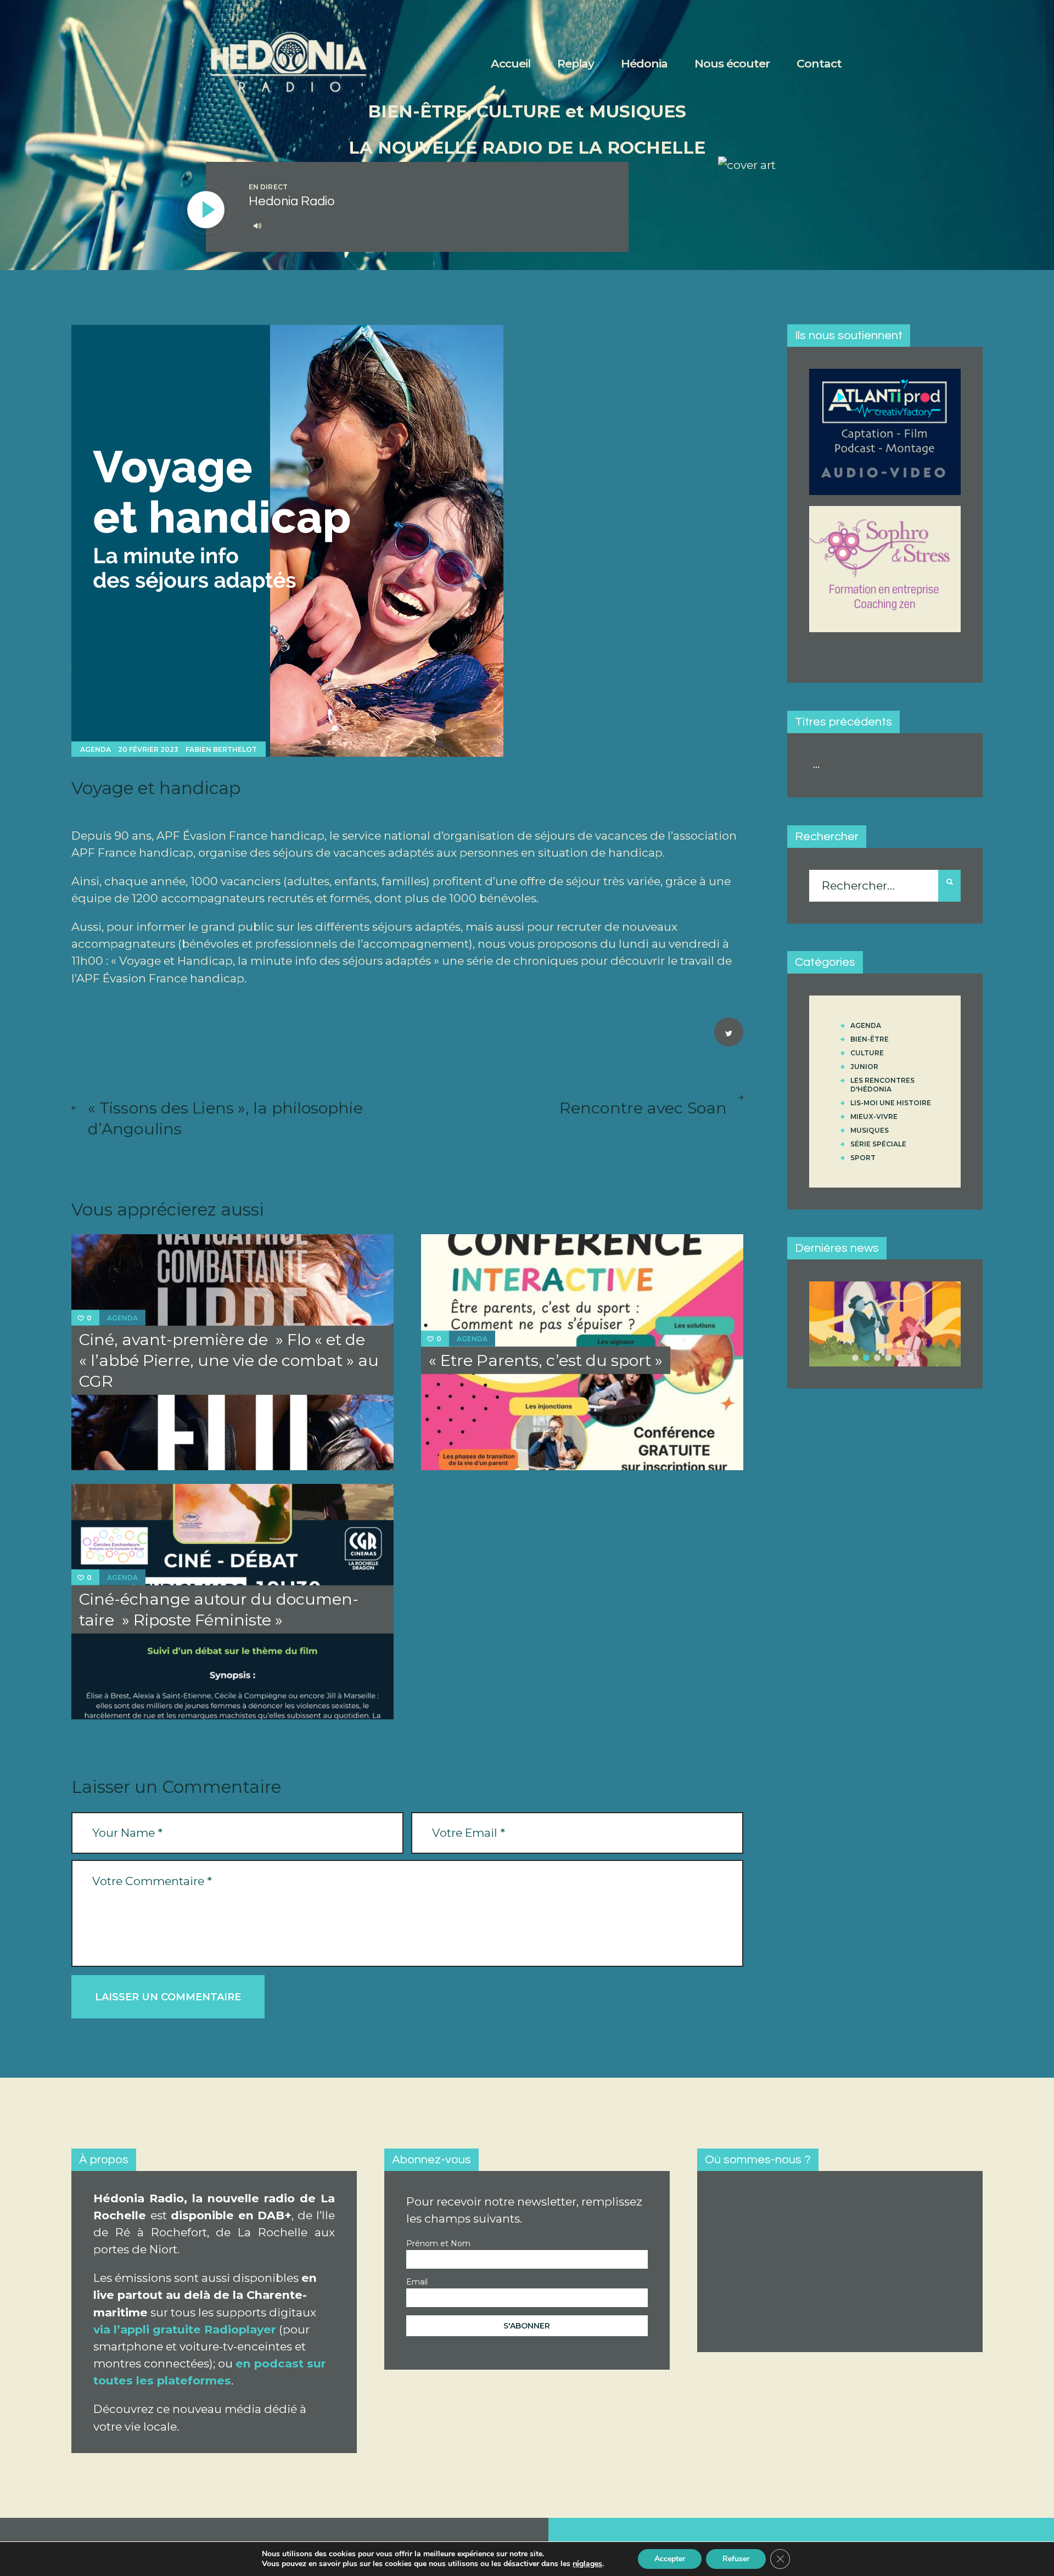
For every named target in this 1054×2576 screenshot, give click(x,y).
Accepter (670, 2559)
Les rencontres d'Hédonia (882, 1085)
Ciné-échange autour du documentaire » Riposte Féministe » (219, 1609)
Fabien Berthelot (221, 749)
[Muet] (257, 226)
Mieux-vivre (874, 1117)
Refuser (736, 2559)
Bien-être (870, 1039)
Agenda (96, 749)
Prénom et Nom (438, 2243)
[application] (427, 226)
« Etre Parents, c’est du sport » (546, 1360)
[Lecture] (206, 210)
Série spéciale (878, 1144)
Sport (863, 1158)
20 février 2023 (148, 749)
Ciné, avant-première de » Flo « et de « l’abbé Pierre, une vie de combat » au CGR (229, 1360)
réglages (587, 2564)
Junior (864, 1067)
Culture (867, 1053)
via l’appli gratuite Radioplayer (185, 2329)
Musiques (870, 1130)
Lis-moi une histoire (891, 1103)
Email (417, 2282)
